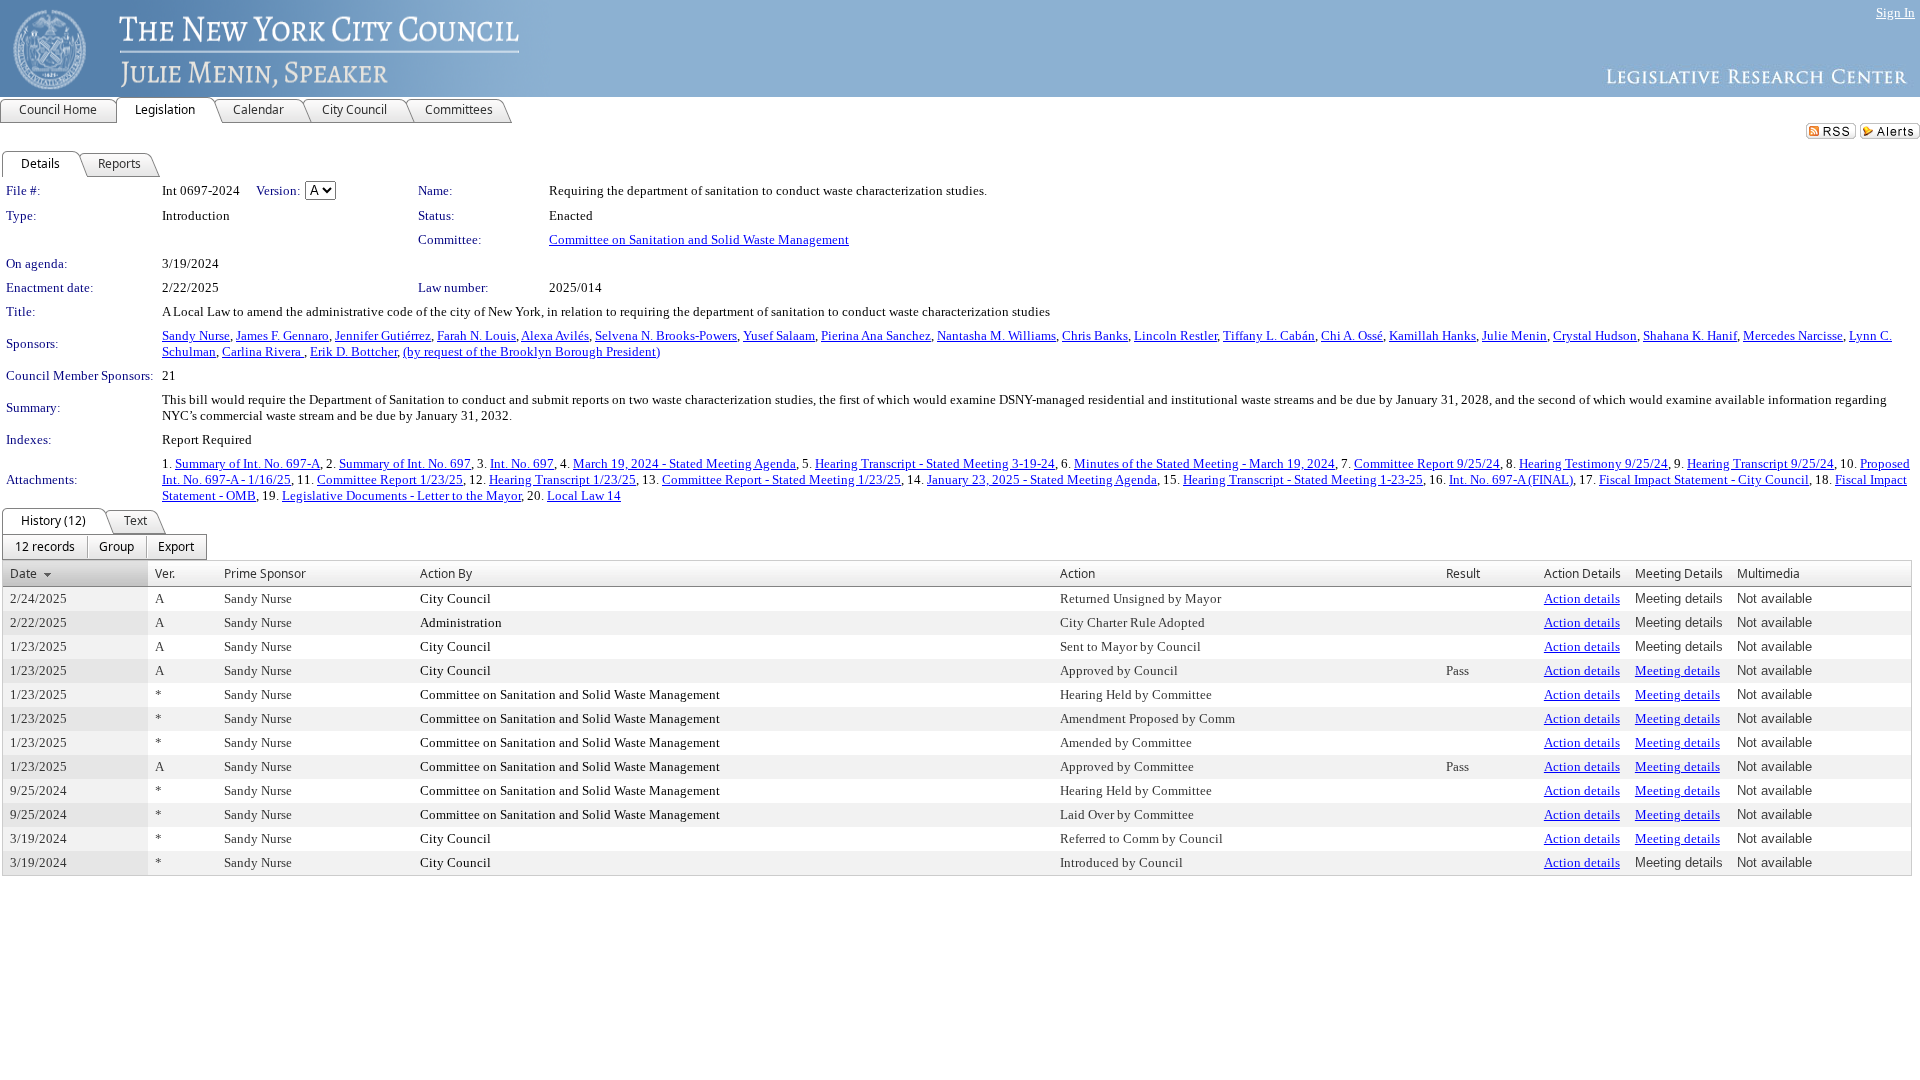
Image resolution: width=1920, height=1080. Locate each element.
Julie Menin (1514, 335)
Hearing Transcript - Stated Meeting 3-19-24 (935, 463)
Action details (1582, 598)
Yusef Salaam (779, 335)
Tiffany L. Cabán (1269, 335)
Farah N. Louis (476, 335)
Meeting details (1677, 670)
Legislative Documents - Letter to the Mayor (401, 495)
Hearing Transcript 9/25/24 (1760, 463)
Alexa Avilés (555, 335)
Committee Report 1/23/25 (390, 479)
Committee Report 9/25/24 (1427, 463)
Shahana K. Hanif (1690, 335)
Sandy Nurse (196, 335)
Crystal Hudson (1595, 335)
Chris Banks (1095, 335)
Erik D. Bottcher (353, 351)
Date (23, 573)
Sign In (1895, 12)
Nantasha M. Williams (996, 335)
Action (1077, 573)
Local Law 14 (584, 495)
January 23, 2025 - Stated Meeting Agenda (1042, 479)
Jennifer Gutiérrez (383, 335)
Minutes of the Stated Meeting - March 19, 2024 (1204, 463)
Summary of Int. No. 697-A (247, 463)
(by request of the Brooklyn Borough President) (531, 351)
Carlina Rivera (263, 351)
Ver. (165, 573)
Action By (446, 573)
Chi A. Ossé (1352, 335)
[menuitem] (45, 547)
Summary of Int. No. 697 (405, 463)
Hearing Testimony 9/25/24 (1593, 463)
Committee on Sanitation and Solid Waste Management (699, 239)
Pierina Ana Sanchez (876, 335)
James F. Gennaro (282, 335)
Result (1463, 573)
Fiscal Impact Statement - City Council (1704, 479)
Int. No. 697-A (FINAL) (1511, 479)
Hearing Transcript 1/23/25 (562, 479)
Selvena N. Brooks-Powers (666, 335)
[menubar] (104, 547)
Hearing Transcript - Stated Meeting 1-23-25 (1303, 479)
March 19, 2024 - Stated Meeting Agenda (684, 463)
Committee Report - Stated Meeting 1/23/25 (781, 479)
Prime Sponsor (265, 573)
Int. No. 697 (522, 463)
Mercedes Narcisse (1793, 335)
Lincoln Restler (1175, 335)
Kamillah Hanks (1432, 335)
